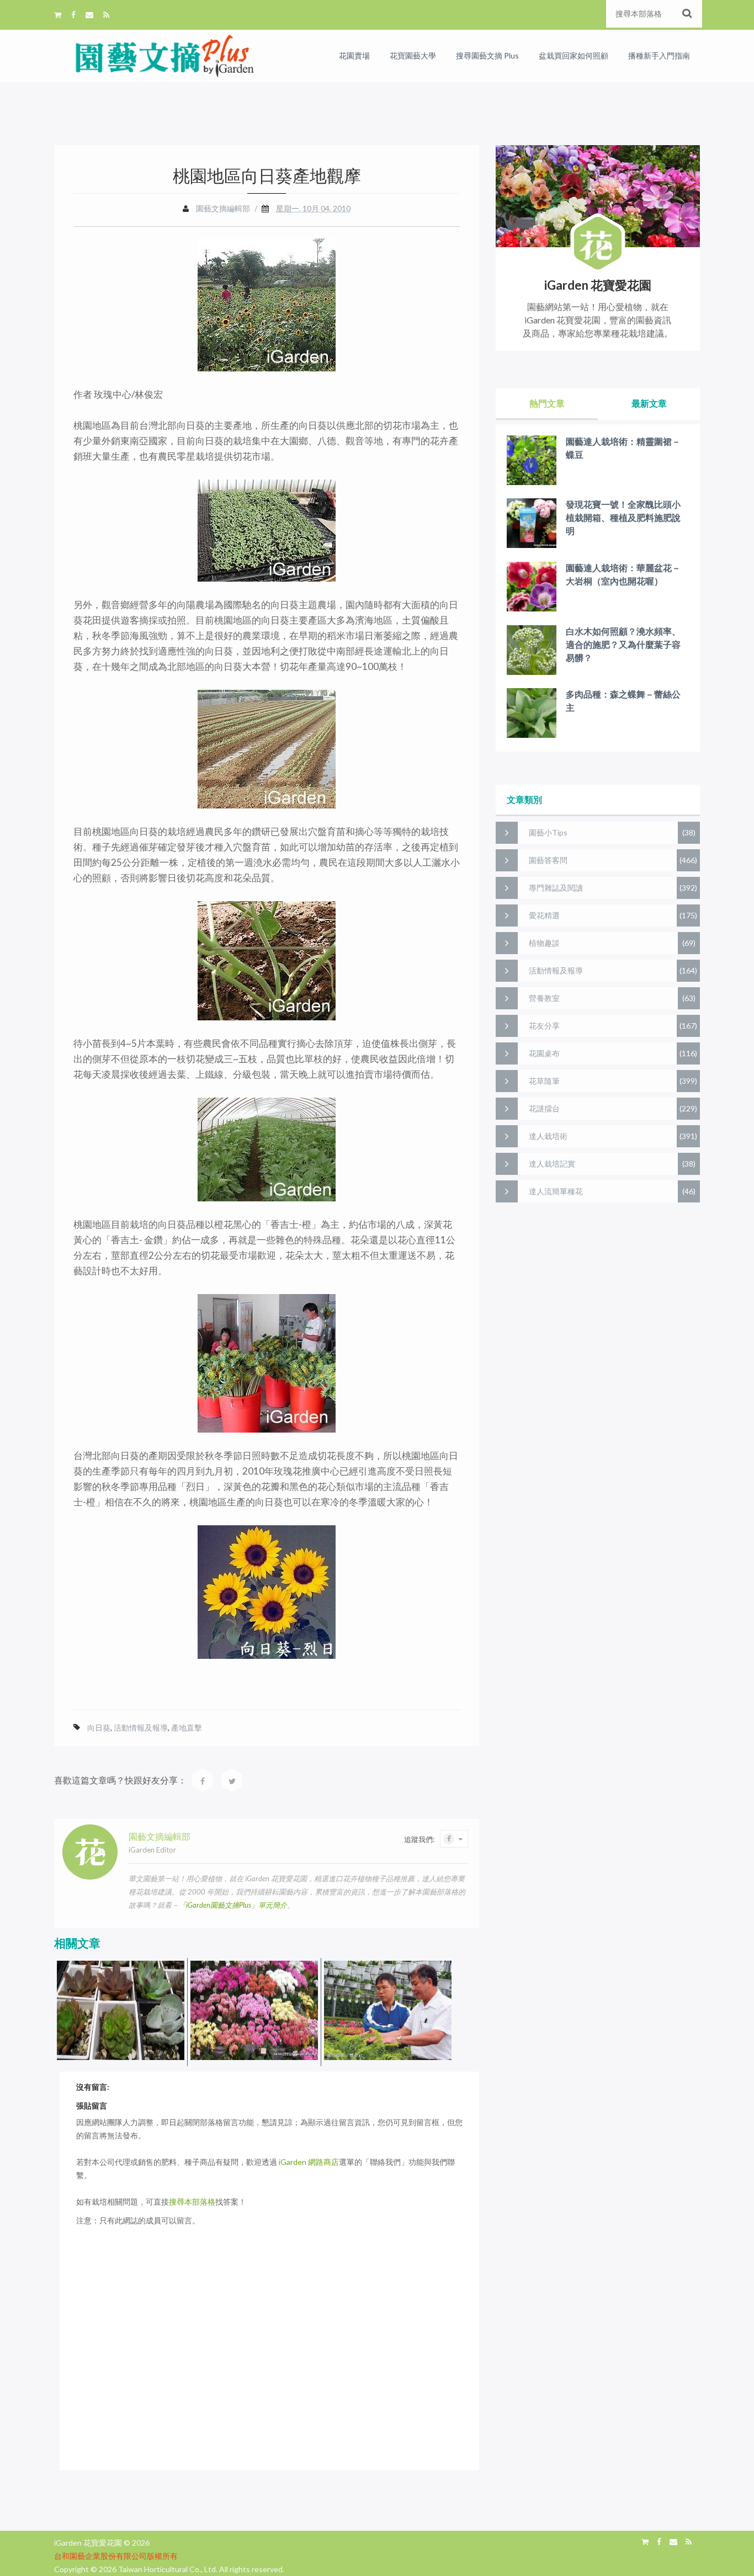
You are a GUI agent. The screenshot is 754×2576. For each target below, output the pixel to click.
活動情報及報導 (141, 1728)
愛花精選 (544, 915)
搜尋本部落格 (192, 2202)
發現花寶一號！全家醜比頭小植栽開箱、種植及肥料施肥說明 (623, 517)
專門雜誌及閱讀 (556, 888)
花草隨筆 (544, 1081)
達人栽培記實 (552, 1164)
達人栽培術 (548, 1136)
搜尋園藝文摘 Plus (487, 55)
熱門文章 (547, 403)
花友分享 (544, 1026)
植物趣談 (544, 943)
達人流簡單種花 (556, 1191)
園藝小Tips (548, 832)
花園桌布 (544, 1053)
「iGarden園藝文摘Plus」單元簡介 (233, 1905)
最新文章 (649, 403)
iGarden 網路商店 (309, 2162)
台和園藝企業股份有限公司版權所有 (116, 2556)
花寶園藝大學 (413, 55)
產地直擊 (187, 1728)
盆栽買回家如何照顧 (574, 55)
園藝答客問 (548, 860)
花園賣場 (354, 55)
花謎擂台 (544, 1108)
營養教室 (544, 998)
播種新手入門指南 (659, 55)
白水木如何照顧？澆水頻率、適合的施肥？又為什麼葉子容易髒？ (623, 644)
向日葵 (99, 1728)
